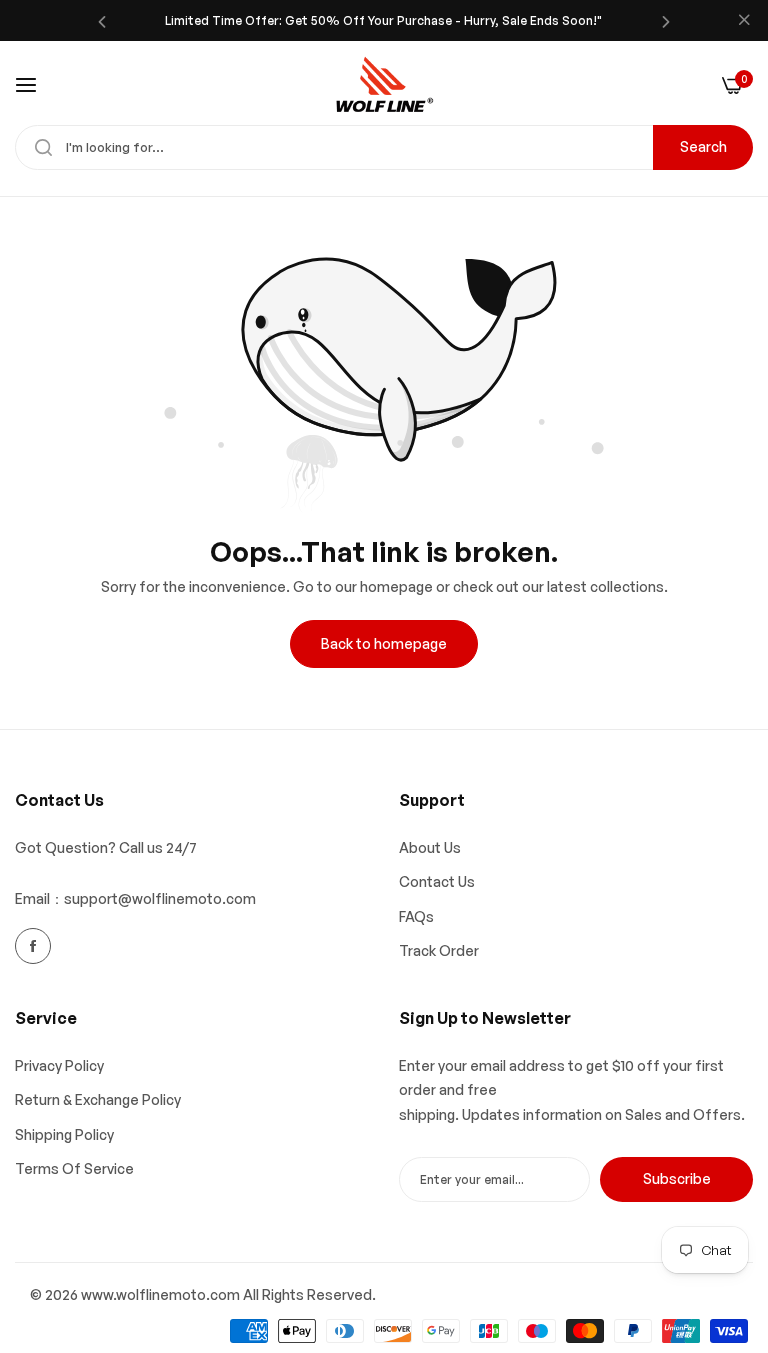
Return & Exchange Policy (98, 1099)
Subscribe (677, 1178)
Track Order (439, 950)
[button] (102, 20)
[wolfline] (384, 85)
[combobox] (384, 147)
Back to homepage (384, 643)
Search (703, 146)
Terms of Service (74, 1168)
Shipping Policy (64, 1134)
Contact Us (437, 881)
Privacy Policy (59, 1065)
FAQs (416, 916)
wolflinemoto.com (178, 1294)
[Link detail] (33, 946)
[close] (744, 21)
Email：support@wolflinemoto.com (135, 898)
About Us (430, 847)
